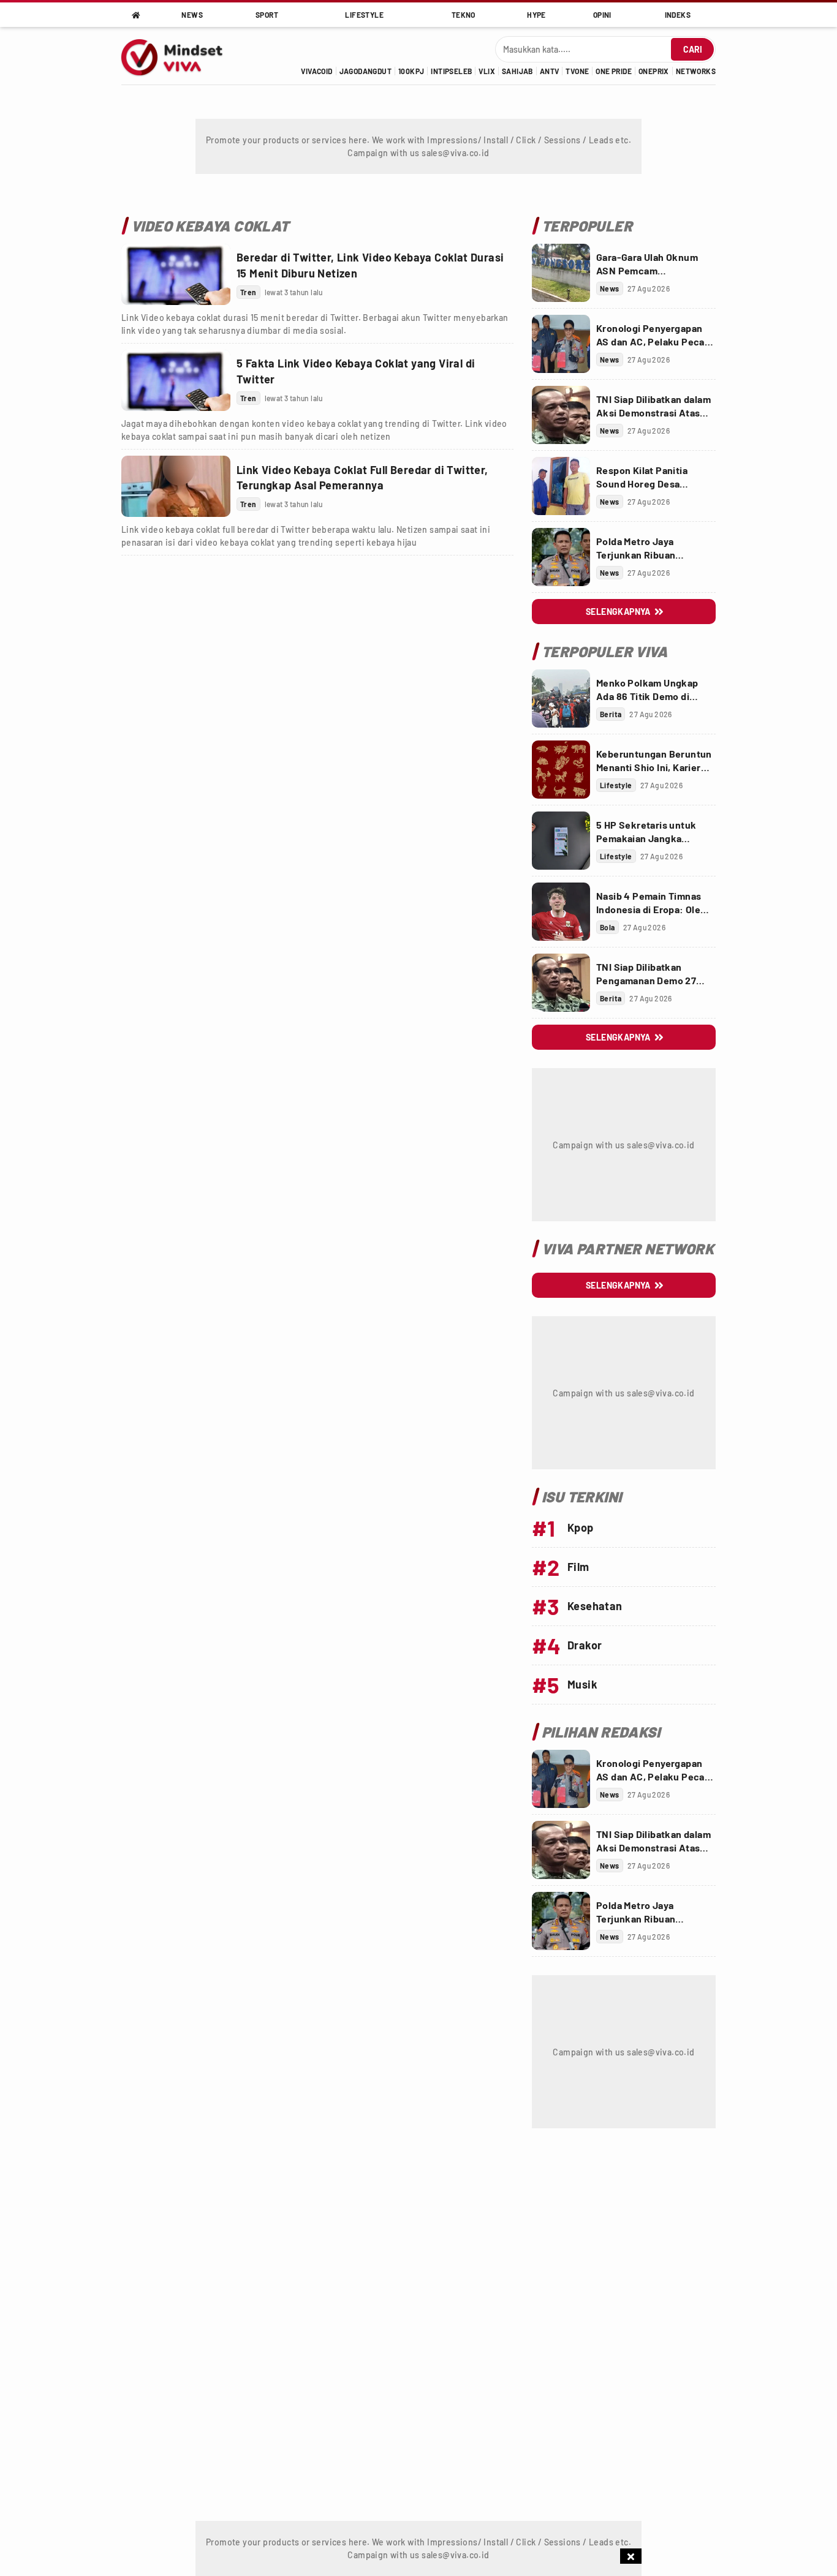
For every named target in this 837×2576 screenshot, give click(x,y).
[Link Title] (176, 274)
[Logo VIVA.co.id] (178, 56)
